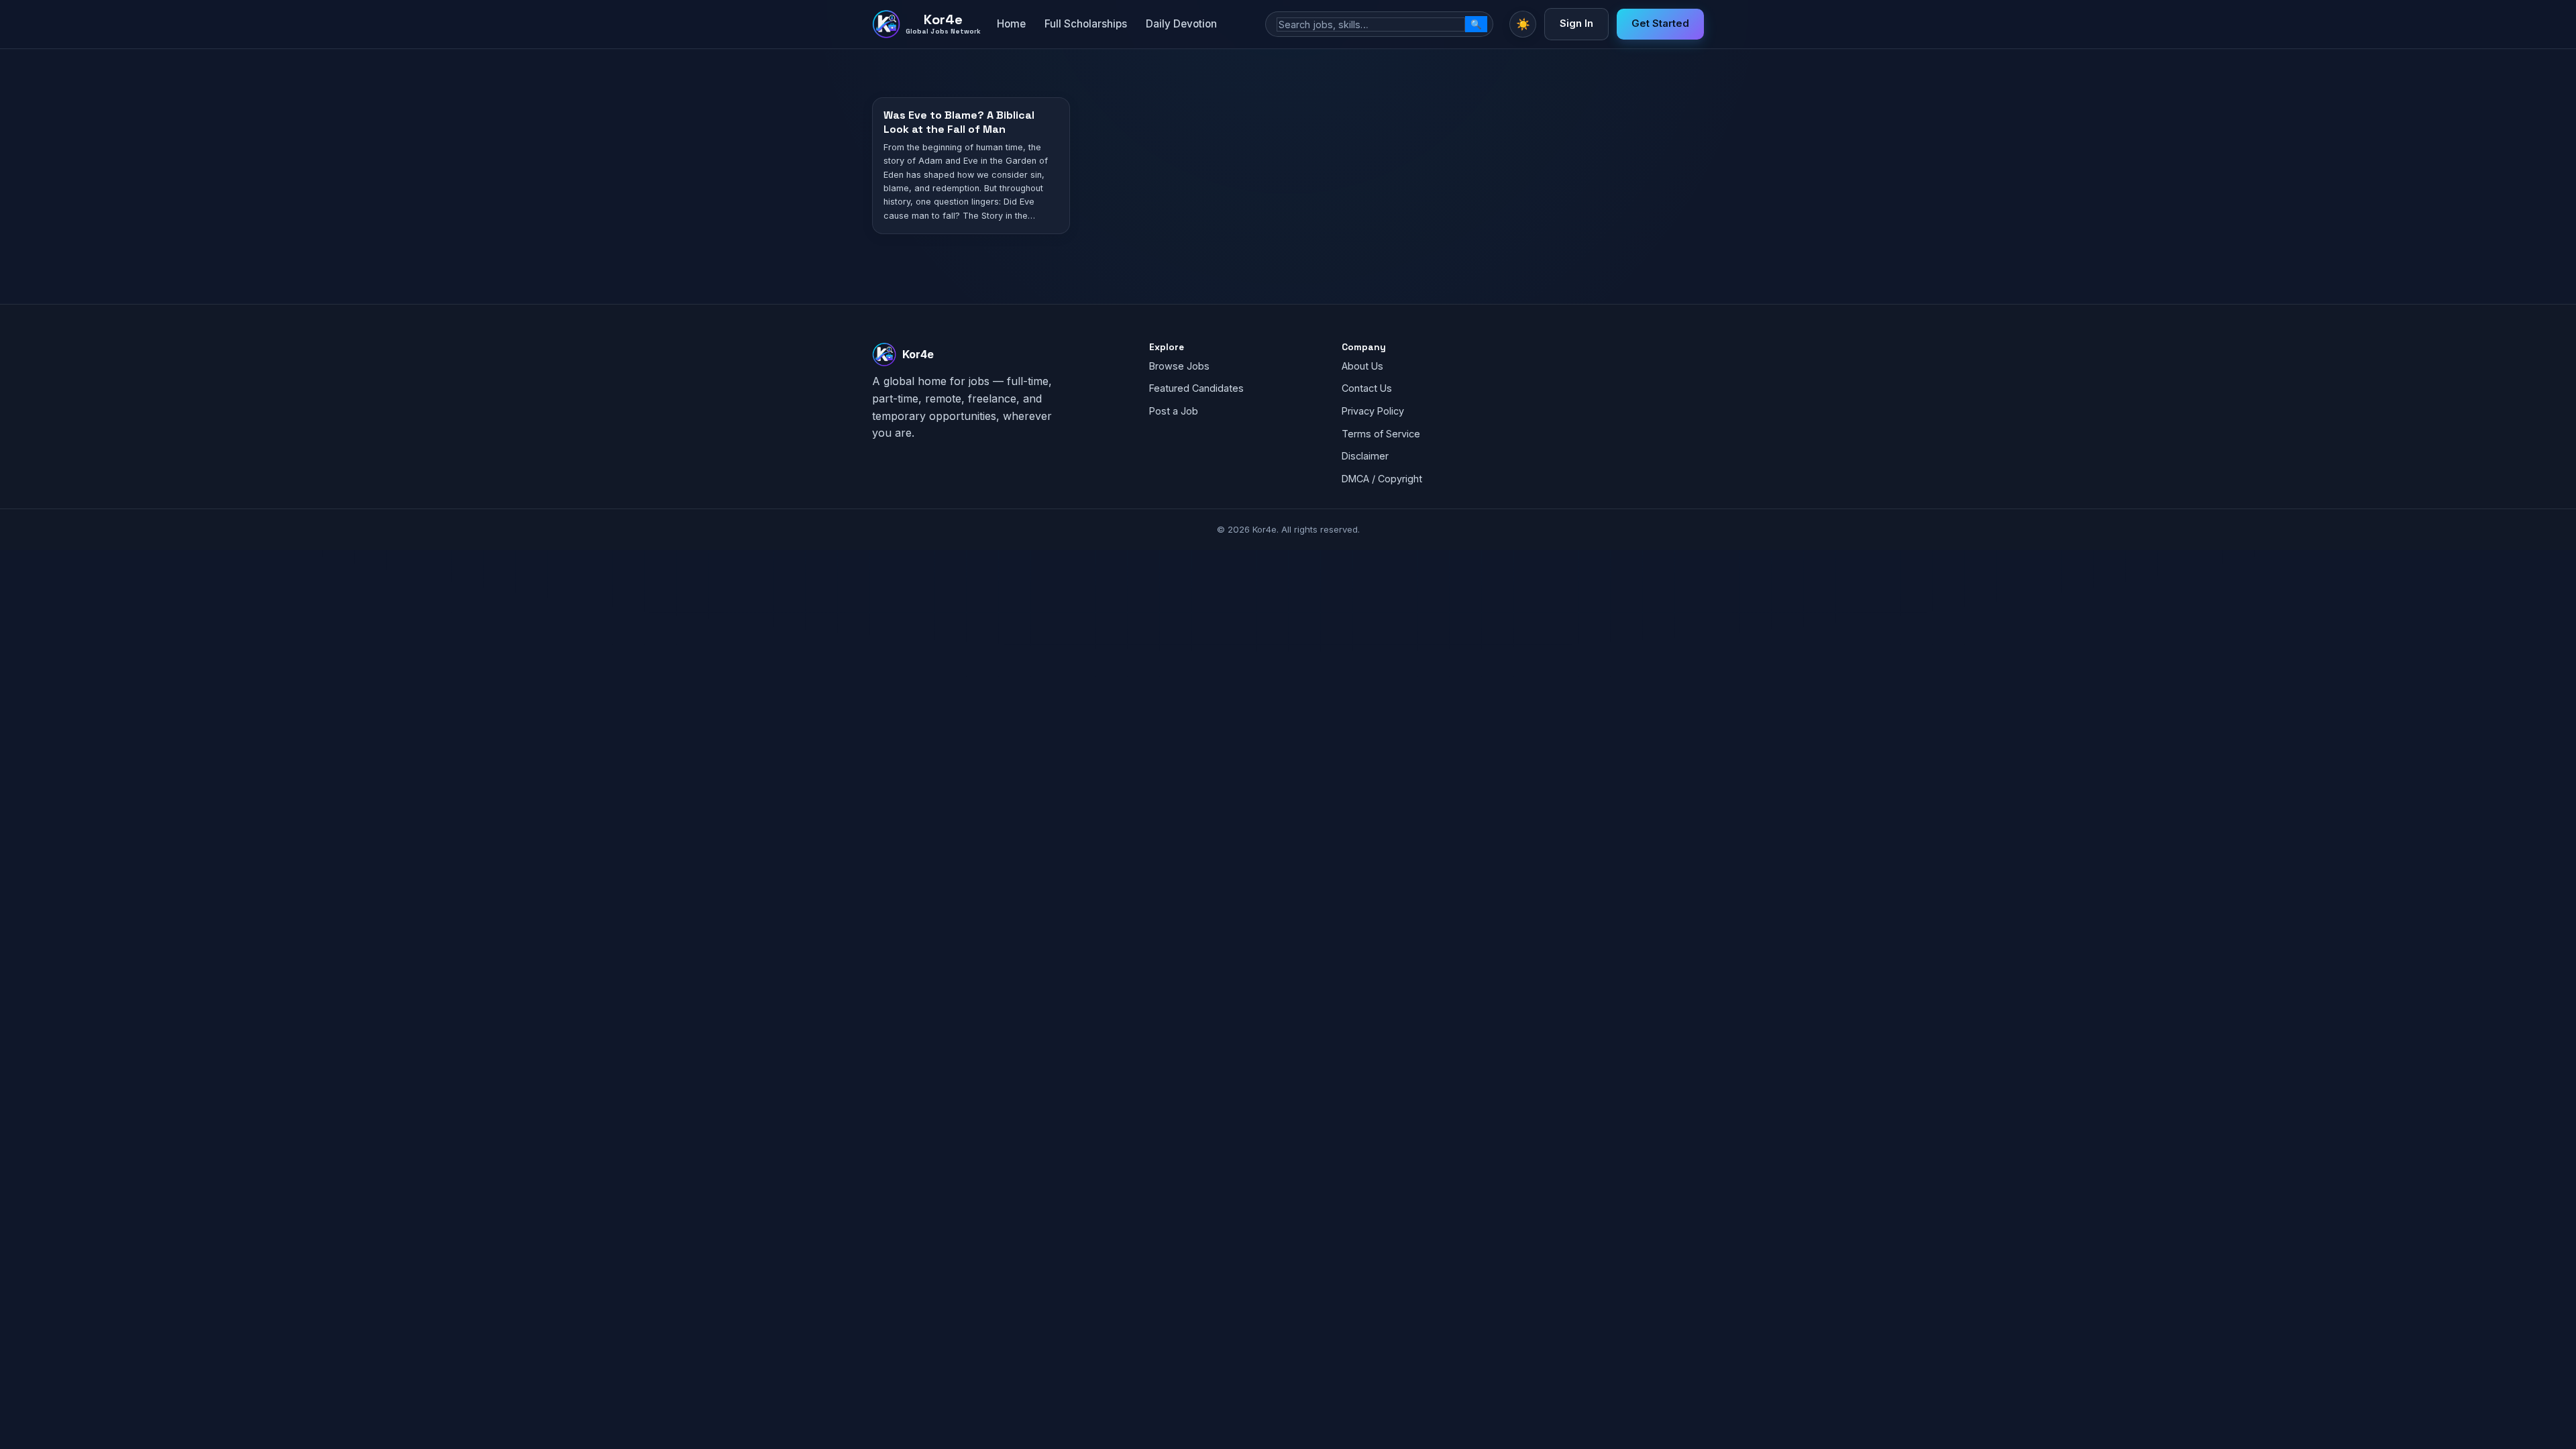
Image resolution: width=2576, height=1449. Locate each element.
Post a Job (1174, 411)
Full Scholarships (1086, 24)
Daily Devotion (1181, 24)
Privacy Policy (1373, 411)
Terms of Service (1381, 434)
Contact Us (1367, 388)
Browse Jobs (1179, 366)
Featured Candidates (1196, 388)
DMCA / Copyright (1382, 479)
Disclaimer (1365, 456)
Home (1011, 24)
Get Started (1660, 23)
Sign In (1576, 23)
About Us (1362, 366)
